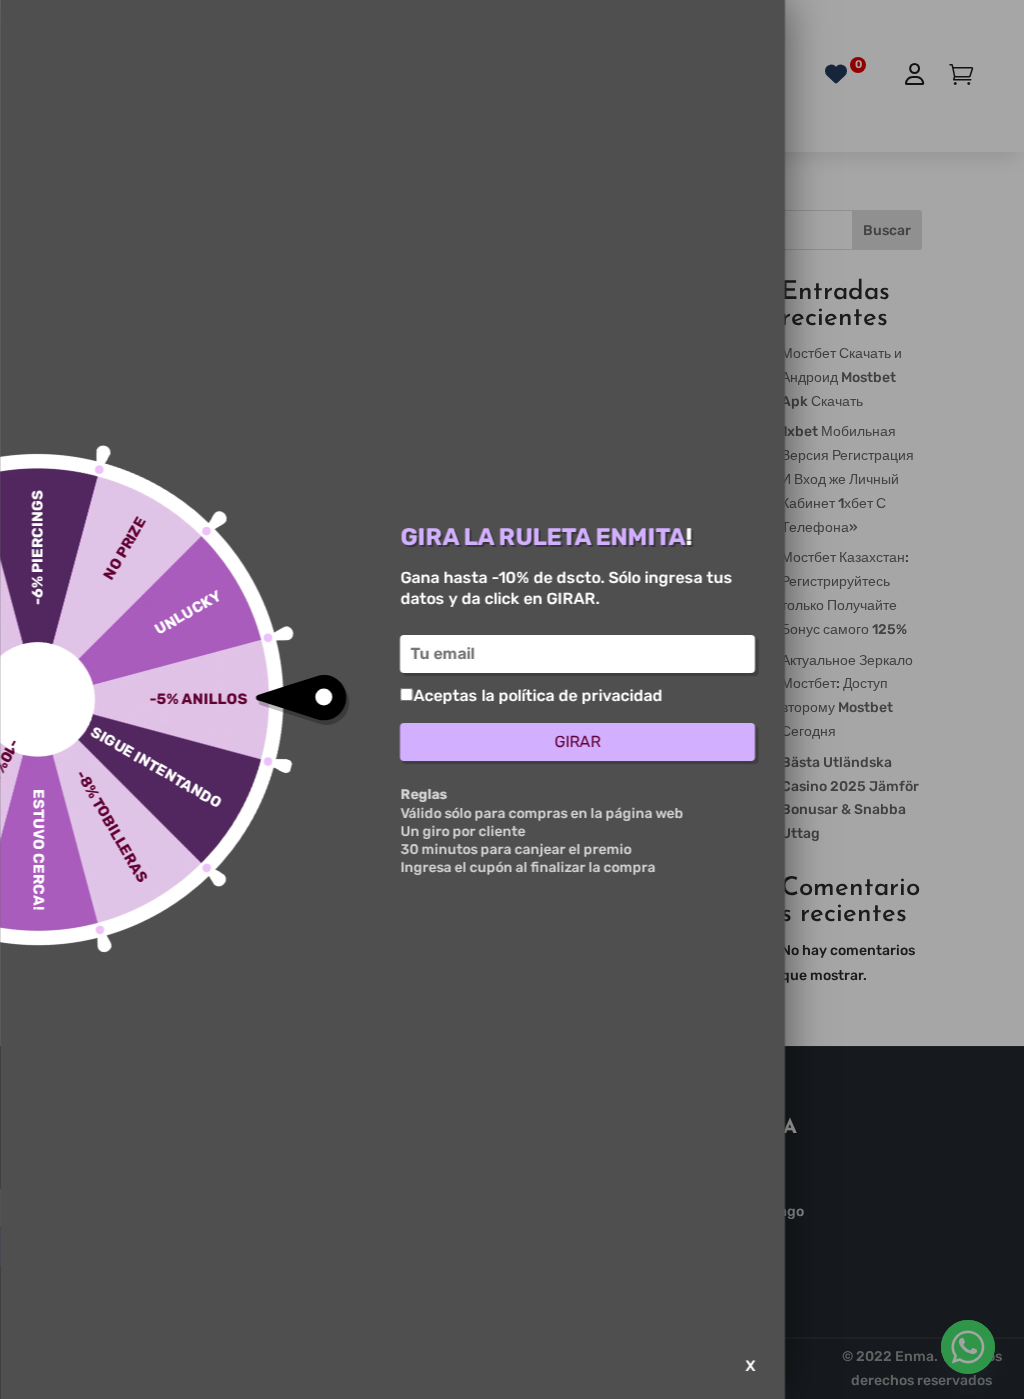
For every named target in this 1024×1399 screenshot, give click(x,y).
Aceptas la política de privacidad (537, 695)
